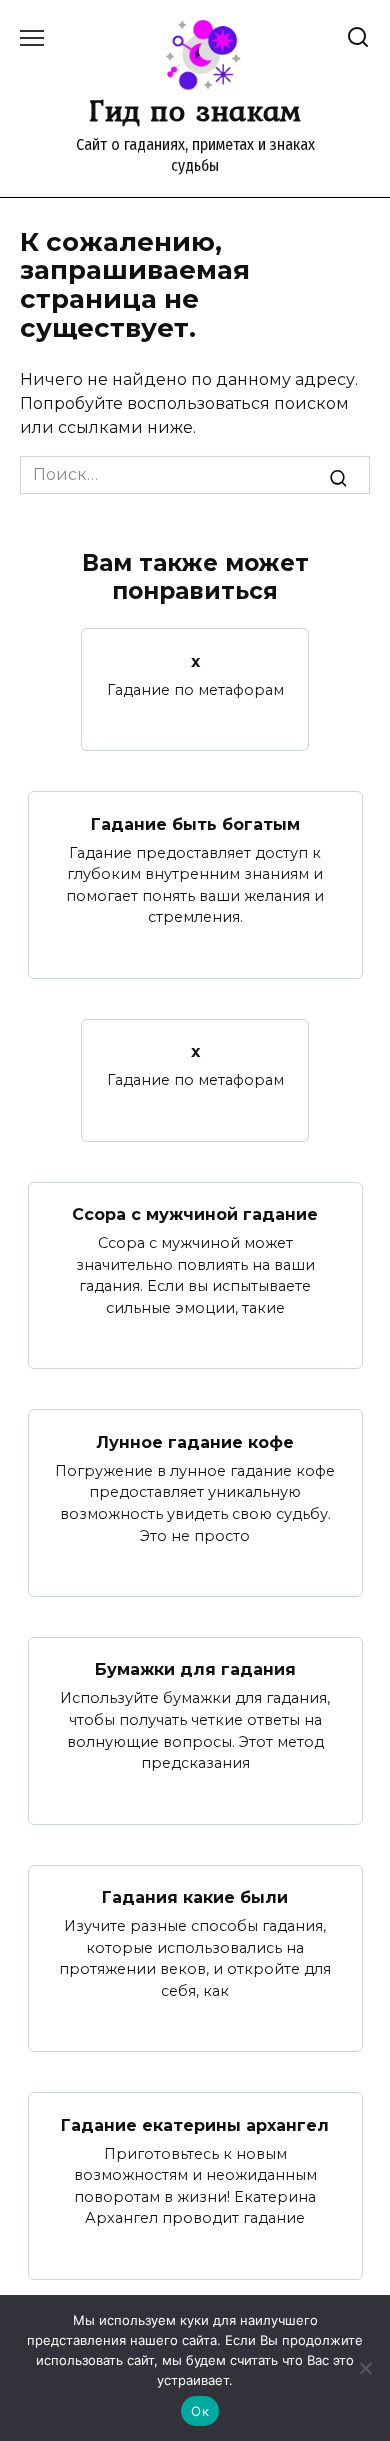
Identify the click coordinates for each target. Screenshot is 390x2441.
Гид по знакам (195, 110)
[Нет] (365, 2368)
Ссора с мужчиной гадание (195, 1214)
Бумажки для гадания (195, 1669)
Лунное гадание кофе (195, 1441)
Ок (200, 2411)
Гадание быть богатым (195, 823)
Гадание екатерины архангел (195, 2124)
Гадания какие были (195, 1897)
